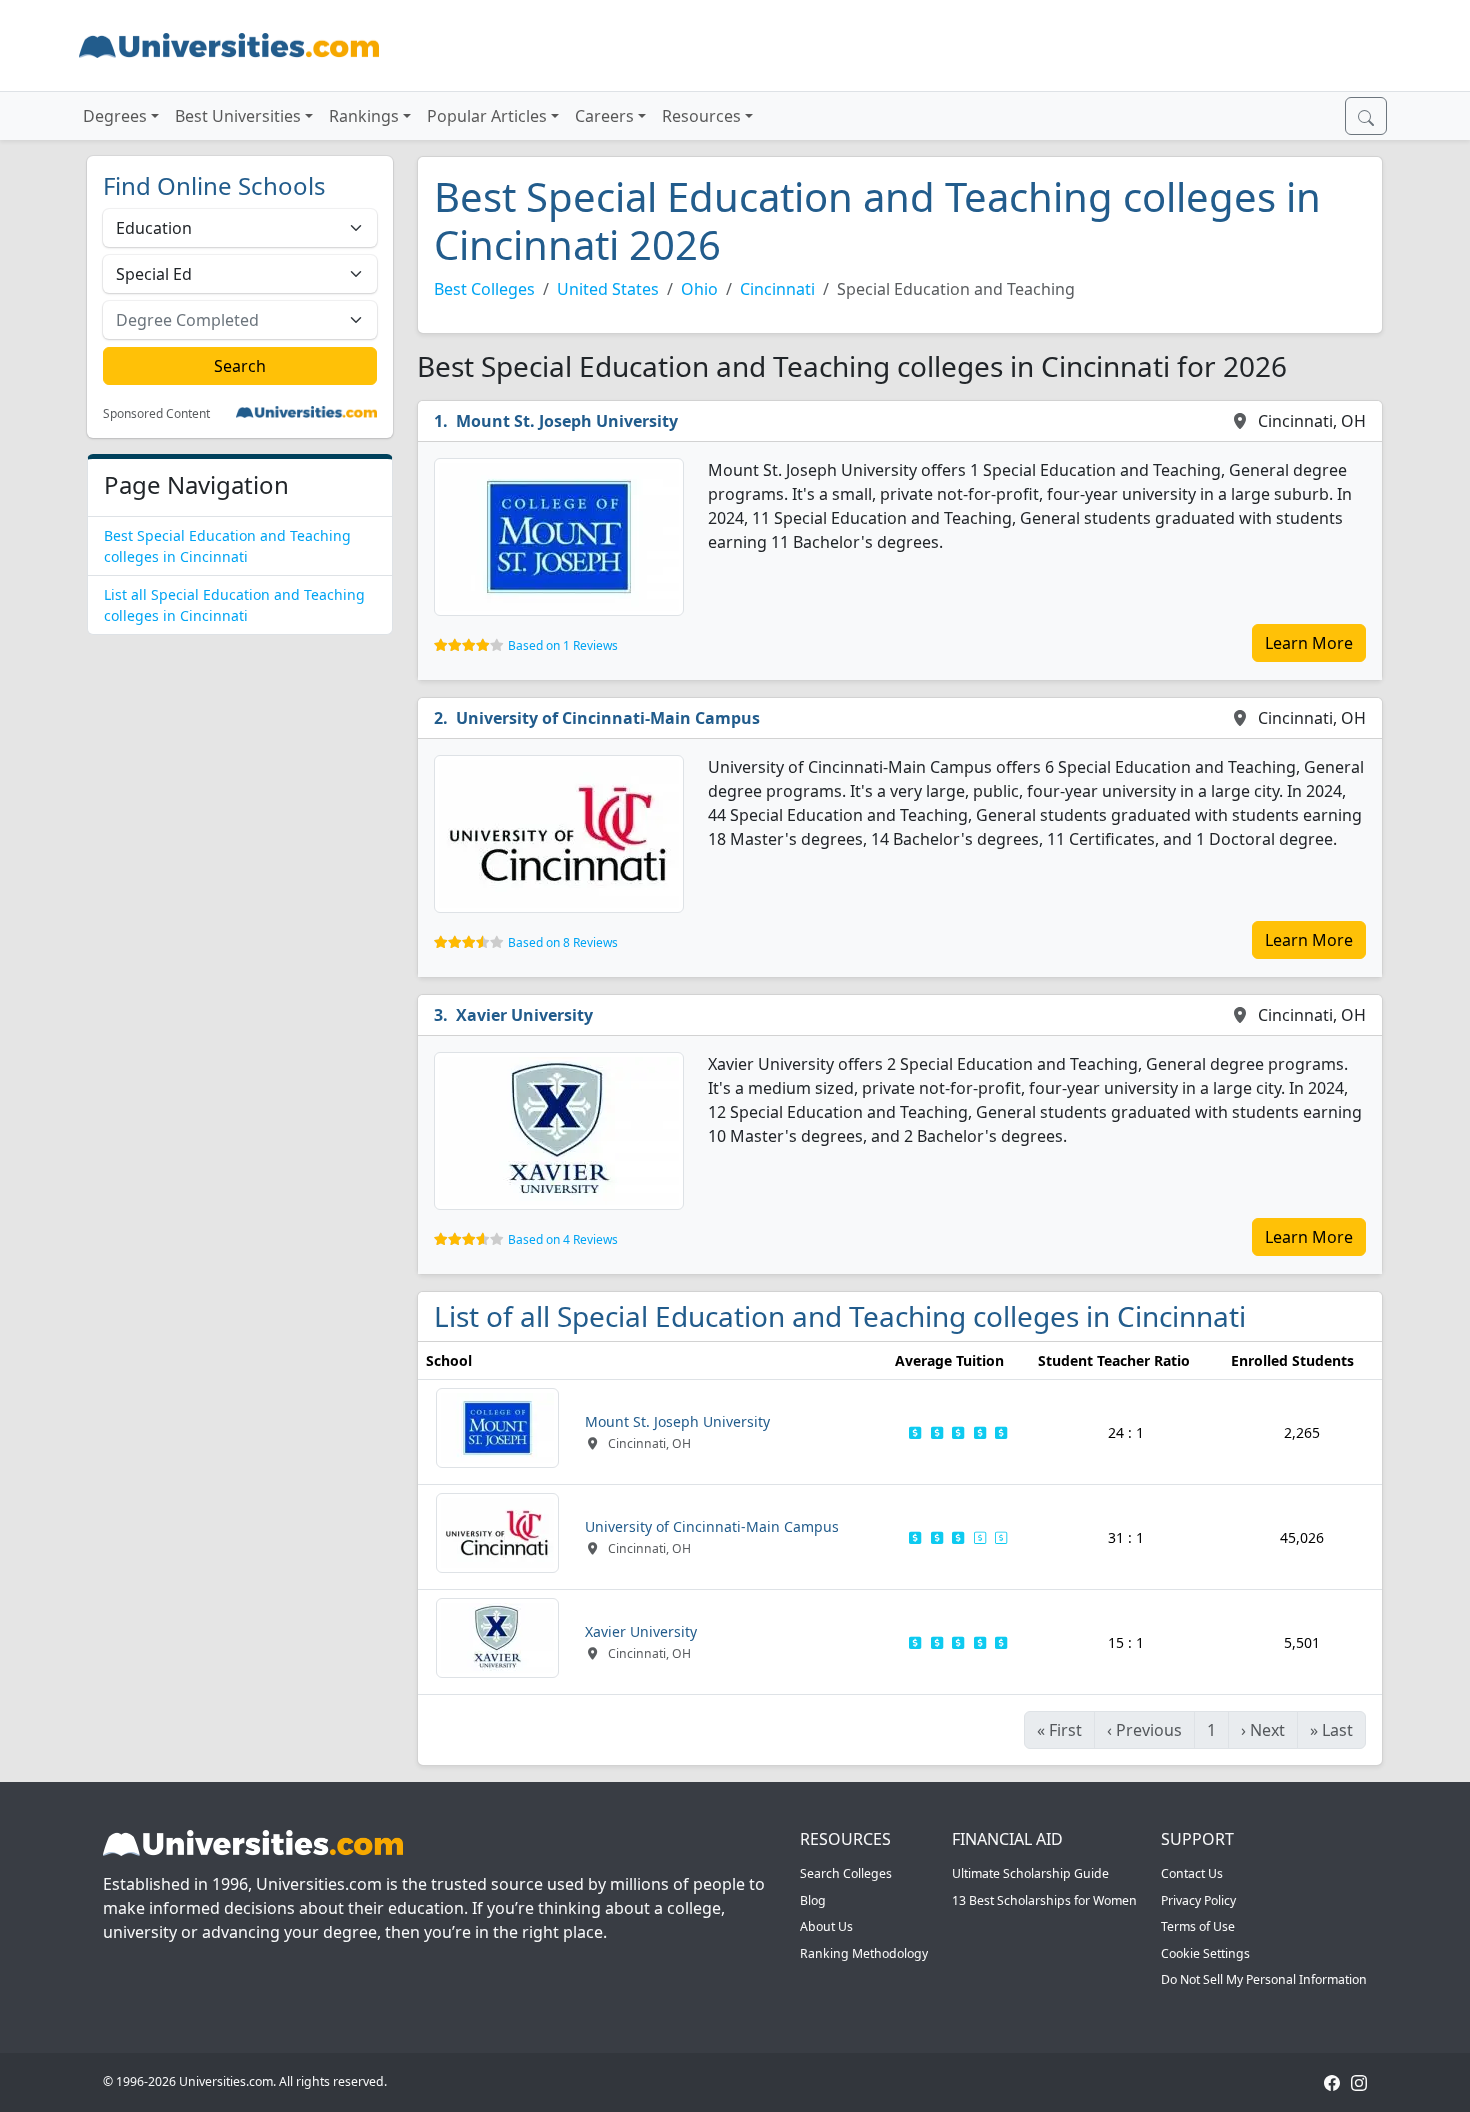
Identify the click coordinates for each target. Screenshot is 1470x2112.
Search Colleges (846, 1873)
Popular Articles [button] (487, 116)
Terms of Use (1198, 1926)
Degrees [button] (115, 116)
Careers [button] (604, 116)
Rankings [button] (364, 116)
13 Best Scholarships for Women (1044, 1900)
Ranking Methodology (864, 1953)
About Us (826, 1926)
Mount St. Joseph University (567, 421)
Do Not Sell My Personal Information (1264, 1979)
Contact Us (1192, 1873)
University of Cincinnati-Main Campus (608, 718)
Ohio (699, 289)
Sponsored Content (156, 414)
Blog (813, 1900)
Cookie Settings (1205, 1953)
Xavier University (524, 1015)
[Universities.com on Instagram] (1359, 2081)
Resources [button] (701, 116)
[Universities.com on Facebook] (1332, 2081)
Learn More (1309, 643)
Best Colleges (484, 289)
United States (608, 289)
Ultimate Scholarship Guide (1030, 1873)
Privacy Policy (1198, 1900)
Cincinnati (777, 289)
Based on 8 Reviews (563, 942)
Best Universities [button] (238, 116)
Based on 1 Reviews (563, 645)
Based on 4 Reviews (563, 1239)
